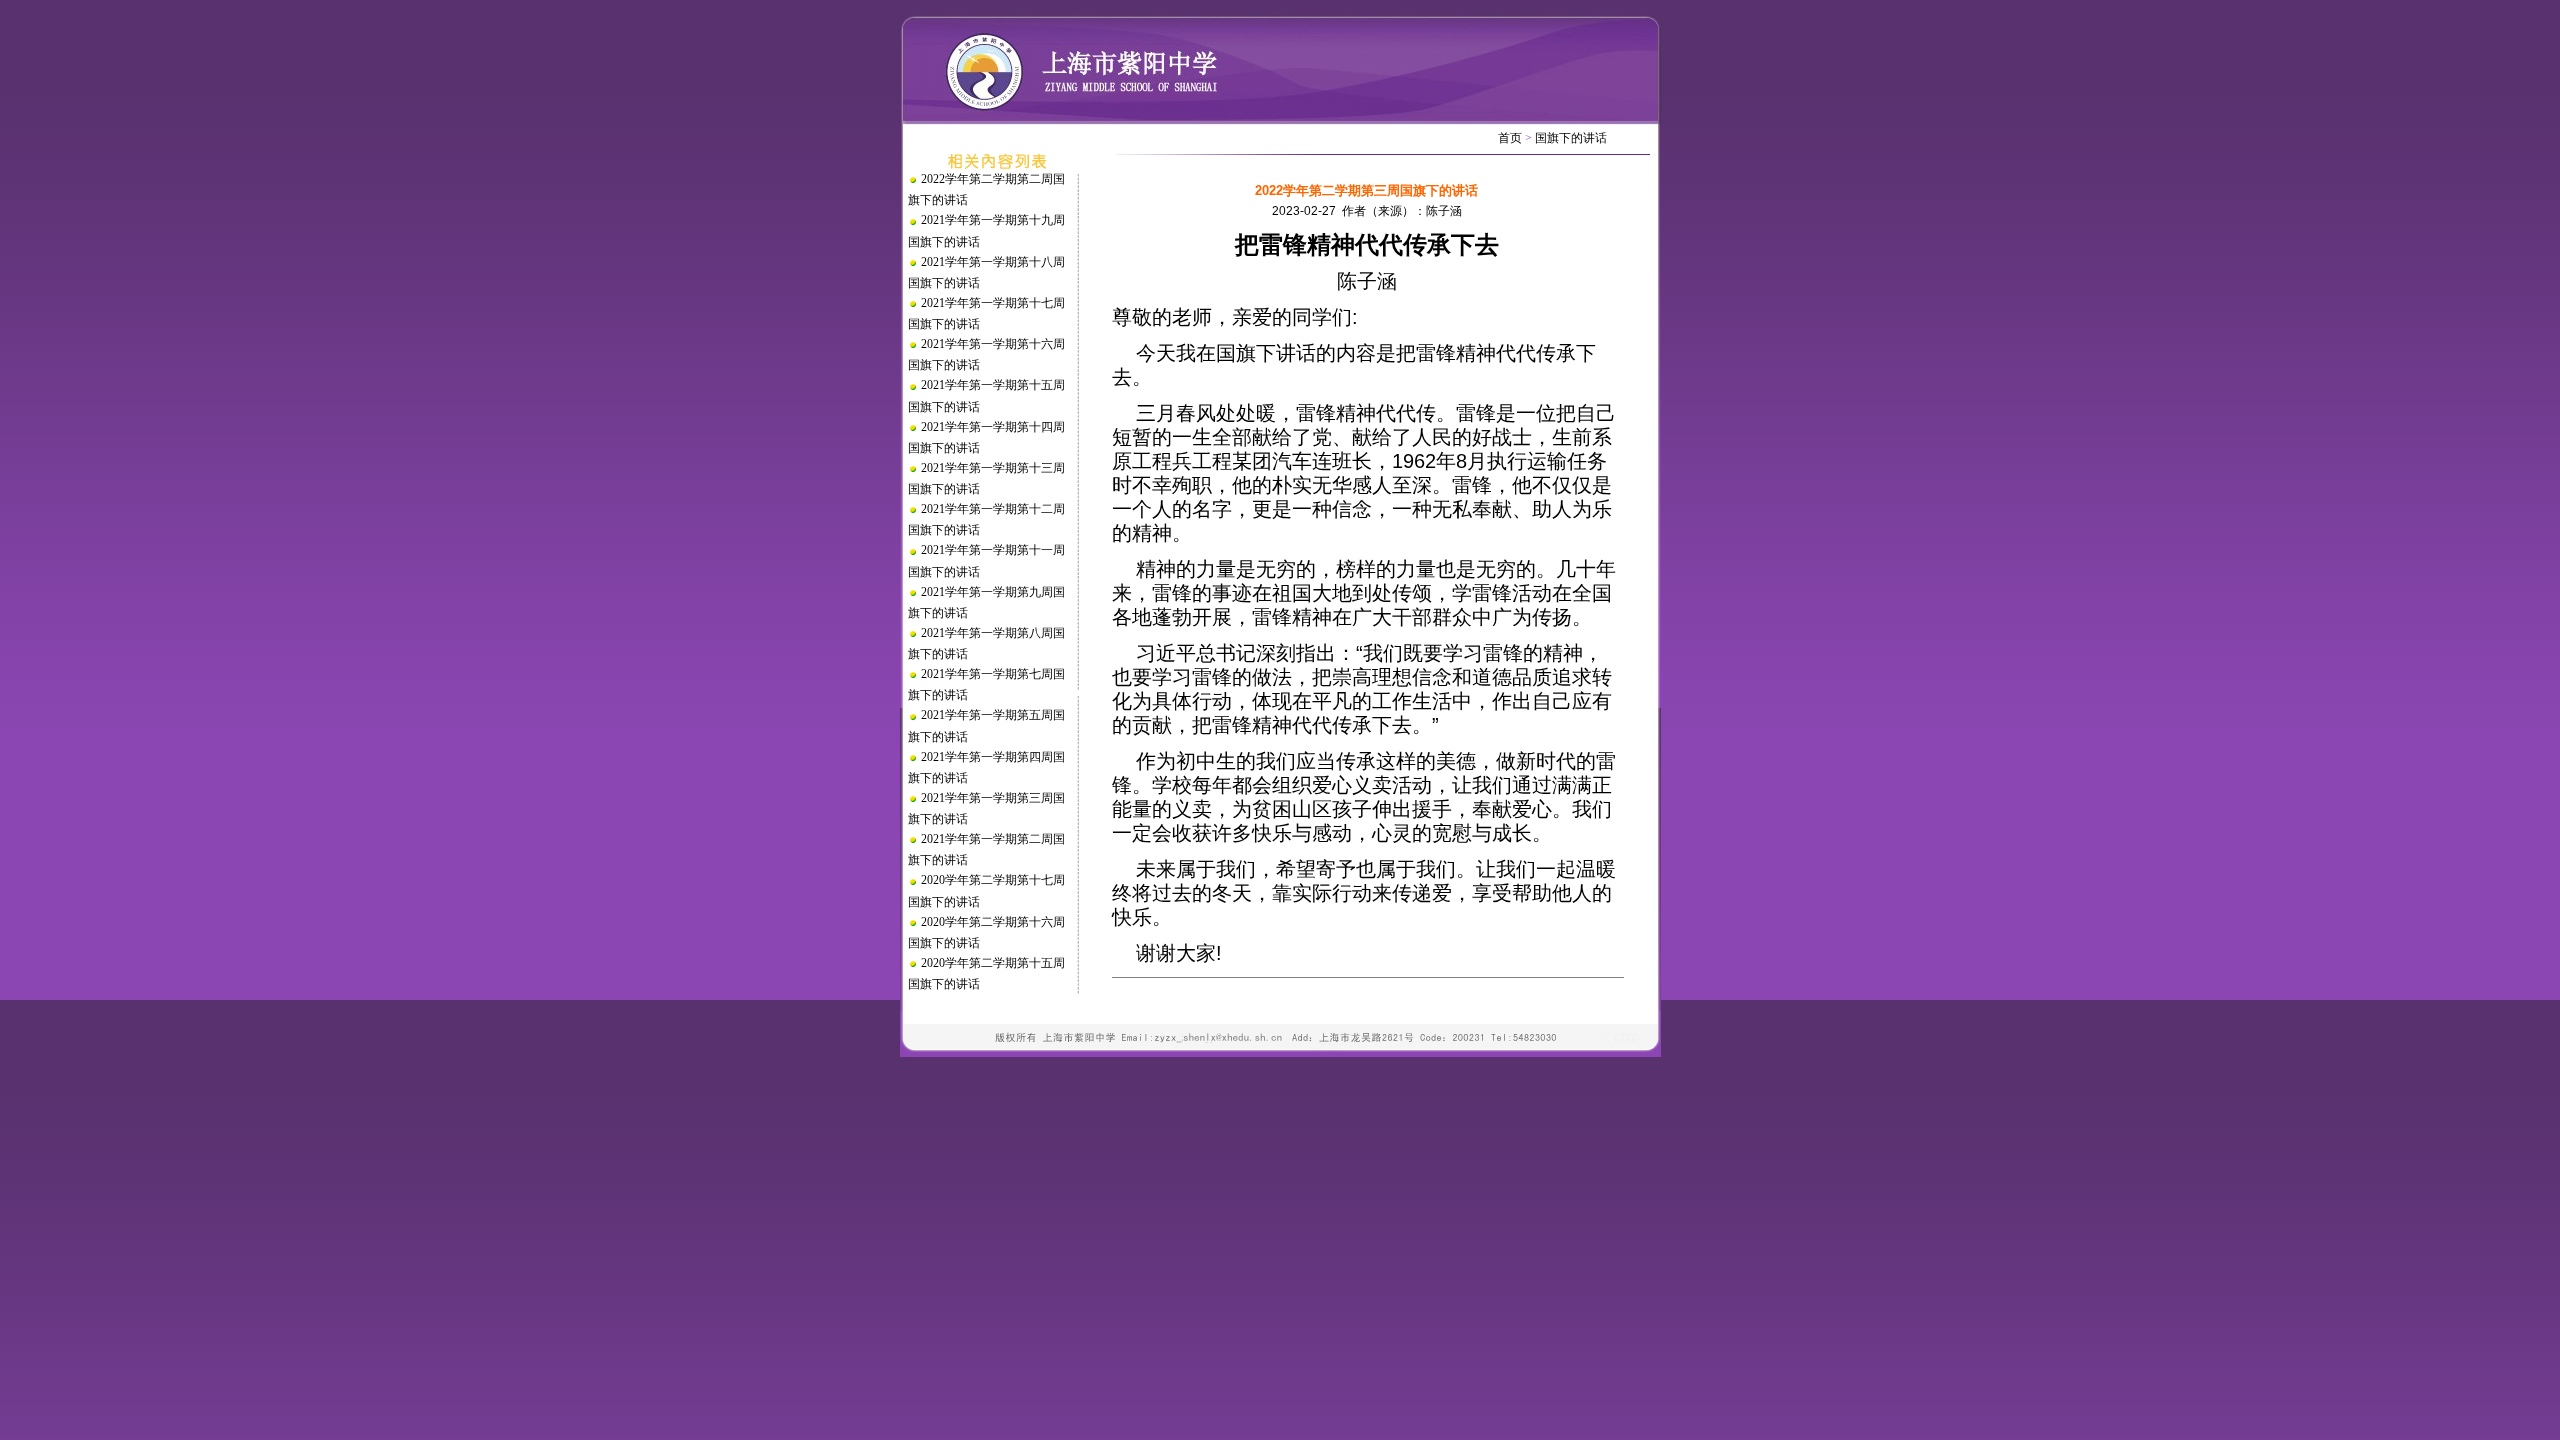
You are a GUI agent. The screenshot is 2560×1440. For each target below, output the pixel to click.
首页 (1510, 138)
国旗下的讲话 (1571, 138)
